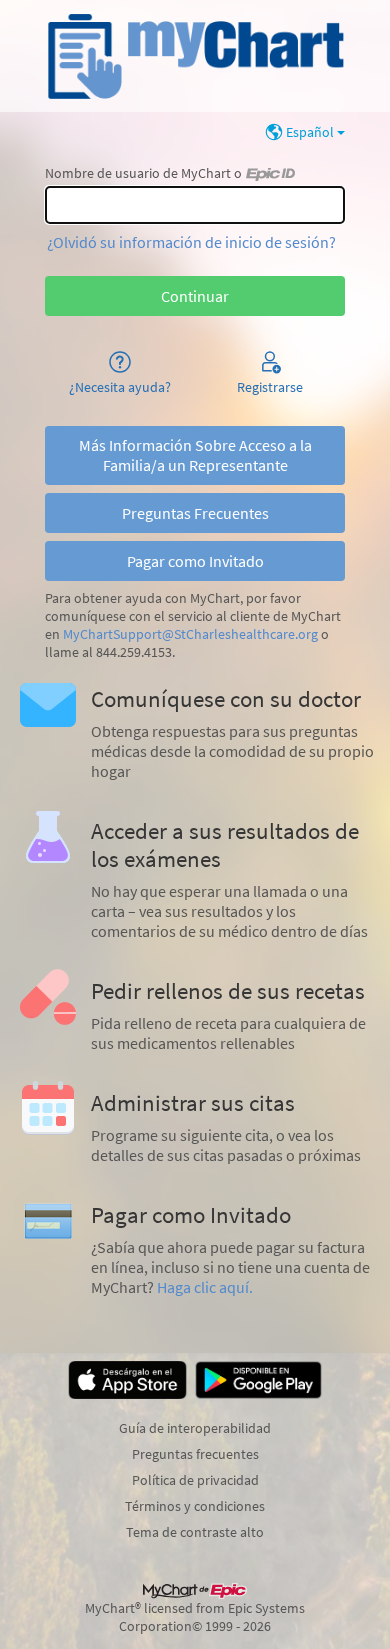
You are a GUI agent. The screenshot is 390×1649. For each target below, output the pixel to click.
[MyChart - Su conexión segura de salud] (194, 56)
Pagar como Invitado (195, 561)
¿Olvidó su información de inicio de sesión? (191, 242)
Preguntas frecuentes (195, 1454)
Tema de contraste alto (195, 1532)
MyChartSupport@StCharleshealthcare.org (190, 634)
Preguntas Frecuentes (195, 513)
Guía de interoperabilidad (195, 1428)
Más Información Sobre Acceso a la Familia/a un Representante (195, 455)
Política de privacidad (195, 1480)
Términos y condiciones (195, 1506)
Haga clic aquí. (205, 1287)
